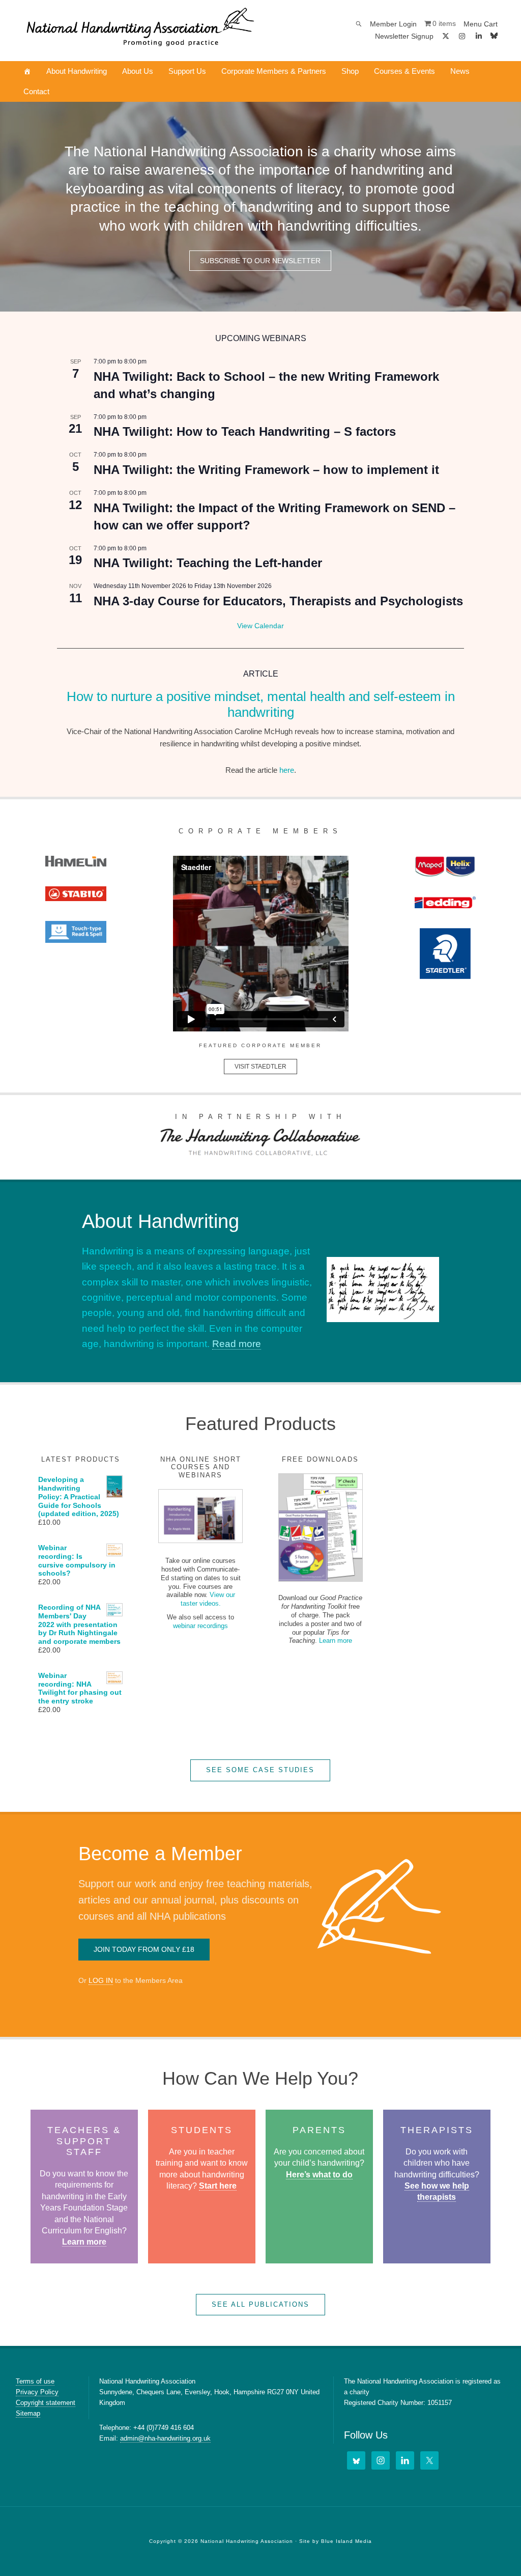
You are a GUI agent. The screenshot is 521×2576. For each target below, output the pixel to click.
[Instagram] (462, 36)
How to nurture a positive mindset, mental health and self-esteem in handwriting (261, 704)
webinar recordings (200, 1626)
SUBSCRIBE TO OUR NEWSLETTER (260, 261)
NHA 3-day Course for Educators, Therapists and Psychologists (278, 601)
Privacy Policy (37, 2392)
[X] (446, 36)
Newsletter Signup (404, 36)
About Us (138, 71)
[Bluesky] (494, 36)
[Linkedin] (479, 36)
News (460, 71)
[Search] (359, 24)
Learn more (336, 1641)
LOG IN (101, 1980)
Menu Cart (481, 24)
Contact (36, 91)
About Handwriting (77, 71)
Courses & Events (404, 71)
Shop (350, 71)
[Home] (27, 71)
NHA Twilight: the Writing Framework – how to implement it (266, 470)
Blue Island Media (346, 2541)
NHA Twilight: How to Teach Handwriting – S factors (245, 431)
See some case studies (260, 1770)
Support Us (187, 71)
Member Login (393, 24)
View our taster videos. (208, 1599)
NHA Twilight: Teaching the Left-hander (208, 563)
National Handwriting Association (140, 31)
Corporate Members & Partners (274, 71)
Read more (237, 1344)
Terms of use (35, 2381)
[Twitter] (429, 2460)
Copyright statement (46, 2403)
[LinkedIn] (405, 2460)
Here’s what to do (319, 2175)
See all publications (260, 2304)
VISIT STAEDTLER (260, 1067)
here (287, 770)
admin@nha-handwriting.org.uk (165, 2438)
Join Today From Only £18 (144, 1949)
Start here (218, 2186)
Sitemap (28, 2413)
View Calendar (260, 626)
